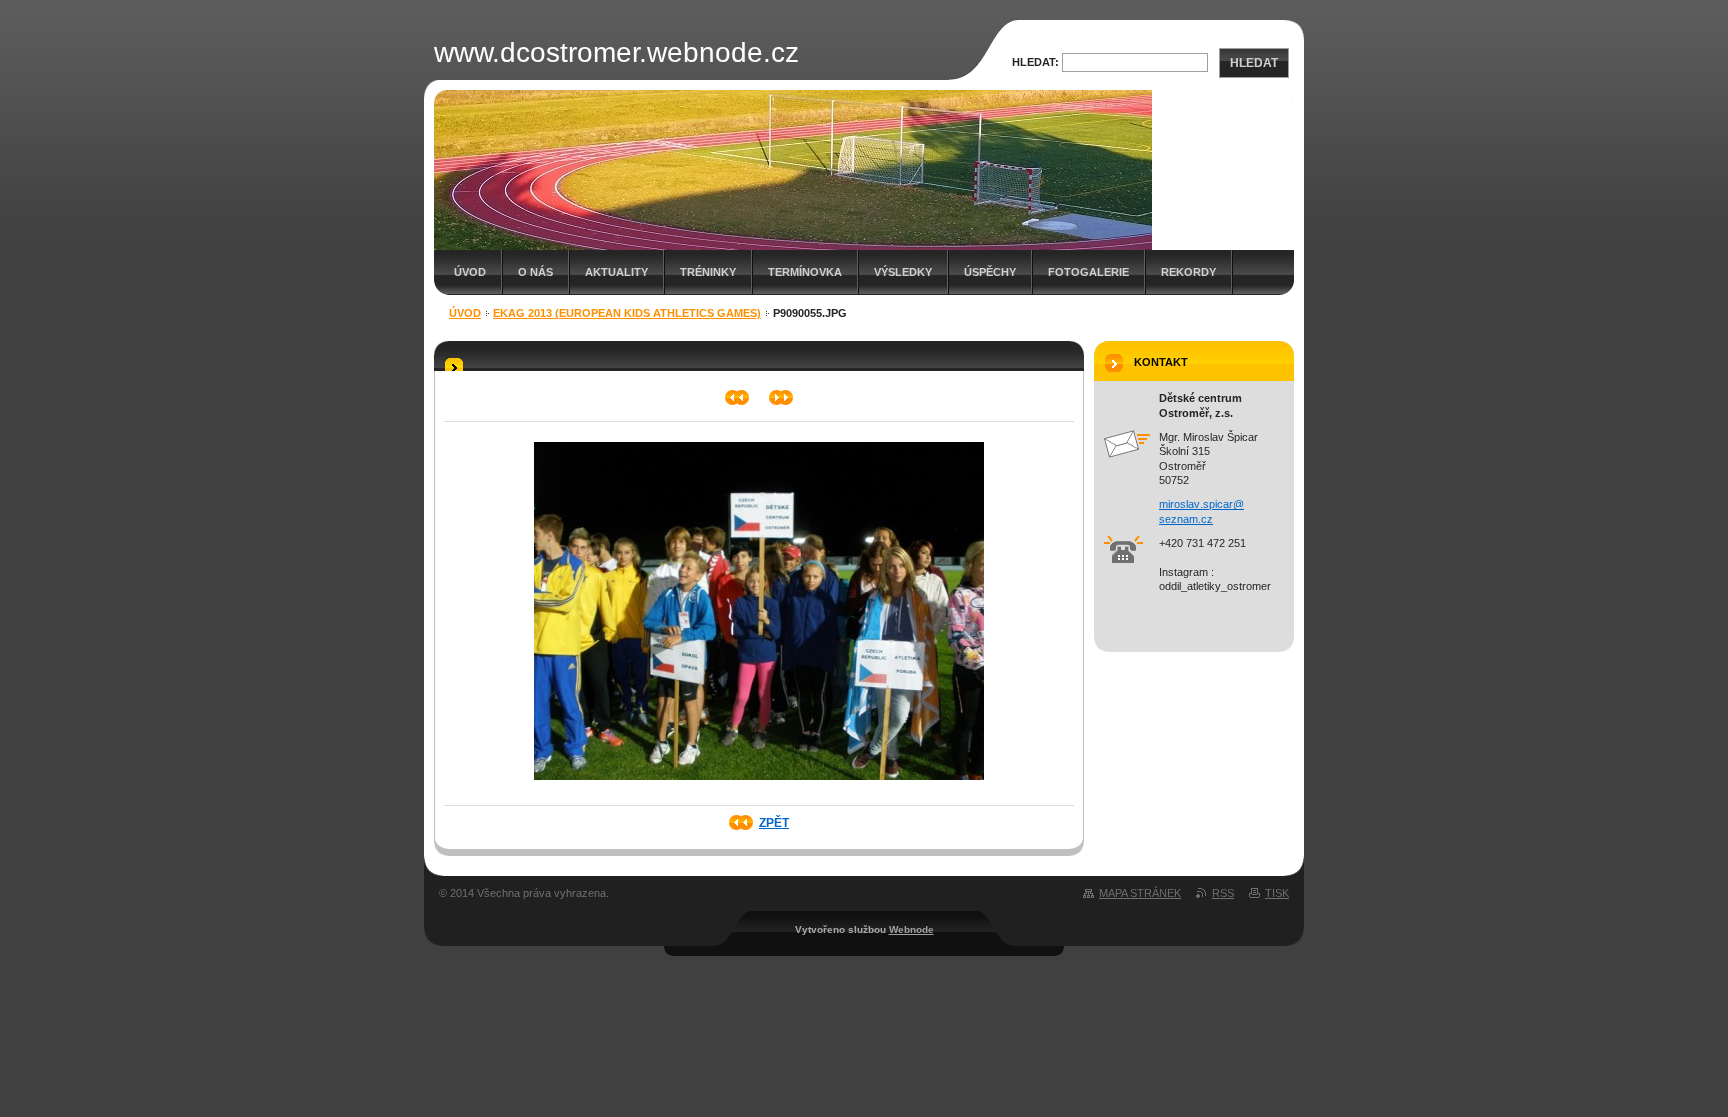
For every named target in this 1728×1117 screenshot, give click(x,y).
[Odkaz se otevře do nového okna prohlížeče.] (759, 786)
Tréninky (708, 272)
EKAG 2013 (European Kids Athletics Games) (627, 313)
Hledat (1254, 63)
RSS (1223, 893)
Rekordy (1188, 272)
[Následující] (781, 397)
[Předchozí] (737, 397)
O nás (535, 272)
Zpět (774, 823)
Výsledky (903, 272)
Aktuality (616, 272)
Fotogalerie (1088, 272)
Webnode (911, 929)
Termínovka (805, 272)
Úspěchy (990, 272)
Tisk (1277, 893)
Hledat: (1035, 62)
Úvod (470, 272)
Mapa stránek (1140, 893)
